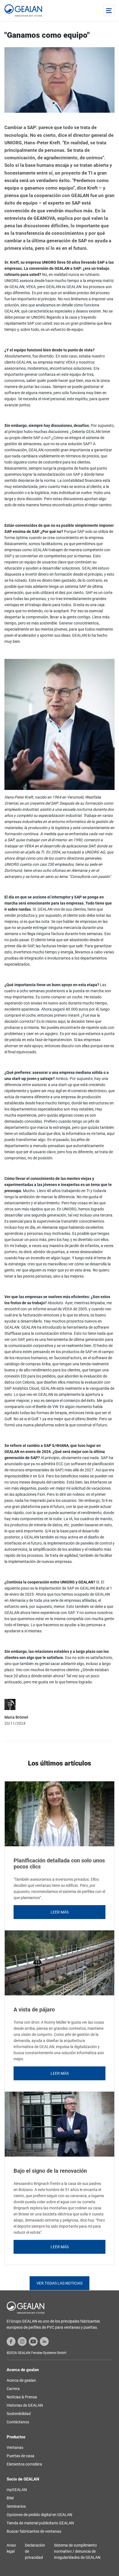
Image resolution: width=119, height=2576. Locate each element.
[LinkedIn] (44, 2341)
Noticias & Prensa (22, 2397)
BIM (10, 2498)
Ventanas (15, 2447)
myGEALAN (17, 2490)
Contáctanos (18, 2422)
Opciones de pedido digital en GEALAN (39, 2515)
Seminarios (16, 2506)
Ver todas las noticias (59, 2283)
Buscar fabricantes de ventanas (34, 2531)
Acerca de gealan (21, 2380)
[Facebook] (11, 2341)
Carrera (13, 2389)
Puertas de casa (20, 2456)
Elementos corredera (24, 2464)
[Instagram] (22, 2341)
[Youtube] (33, 2341)
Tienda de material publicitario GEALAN (40, 2523)
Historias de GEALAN (25, 2405)
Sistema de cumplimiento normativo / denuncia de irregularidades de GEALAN (77, 2551)
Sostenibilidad (19, 2414)
